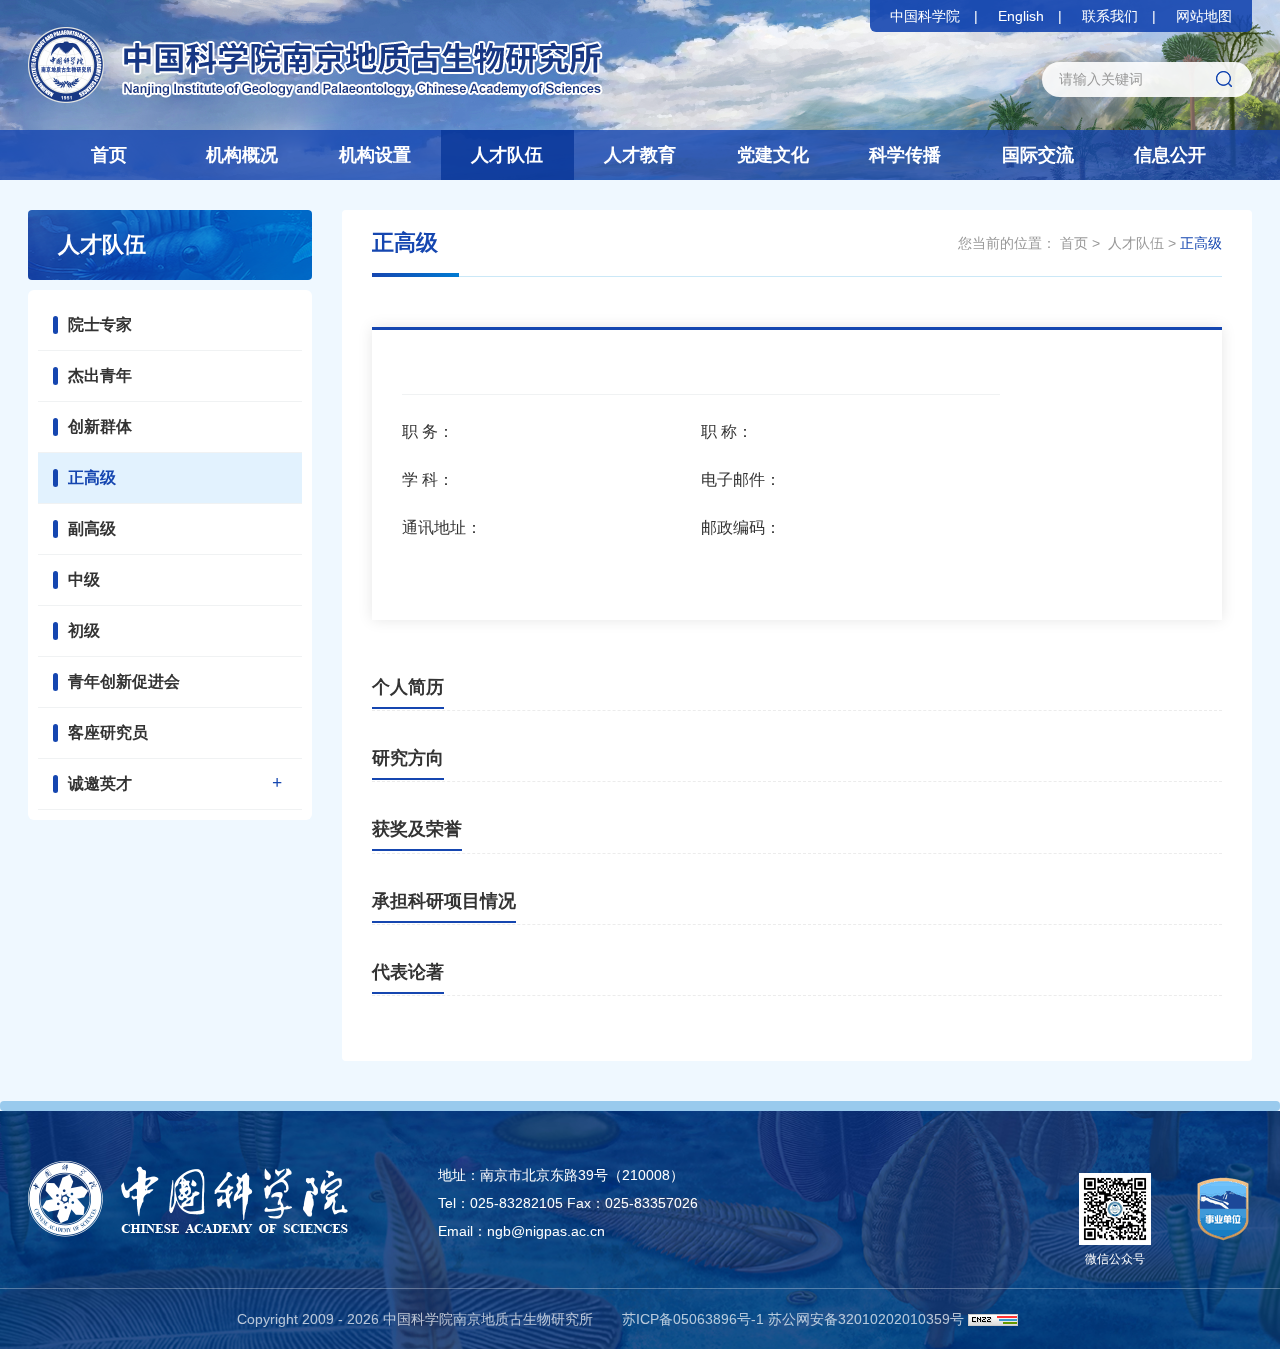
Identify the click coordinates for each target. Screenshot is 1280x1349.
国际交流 (1038, 155)
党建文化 (773, 155)
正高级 (92, 477)
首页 (109, 155)
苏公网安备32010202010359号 (866, 1319)
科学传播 (905, 155)
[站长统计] (993, 1319)
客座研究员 (108, 732)
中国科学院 (925, 16)
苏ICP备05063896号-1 (693, 1319)
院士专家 (100, 324)
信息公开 (1170, 155)
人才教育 (640, 155)
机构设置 (375, 155)
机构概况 (242, 155)
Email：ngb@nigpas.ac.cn (521, 1231)
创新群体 (100, 426)
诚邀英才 (100, 783)
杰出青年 (100, 375)
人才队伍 (507, 155)
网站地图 (1204, 16)
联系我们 (1110, 16)
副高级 (92, 528)
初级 (84, 630)
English (1021, 16)
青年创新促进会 (124, 681)
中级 (84, 579)
